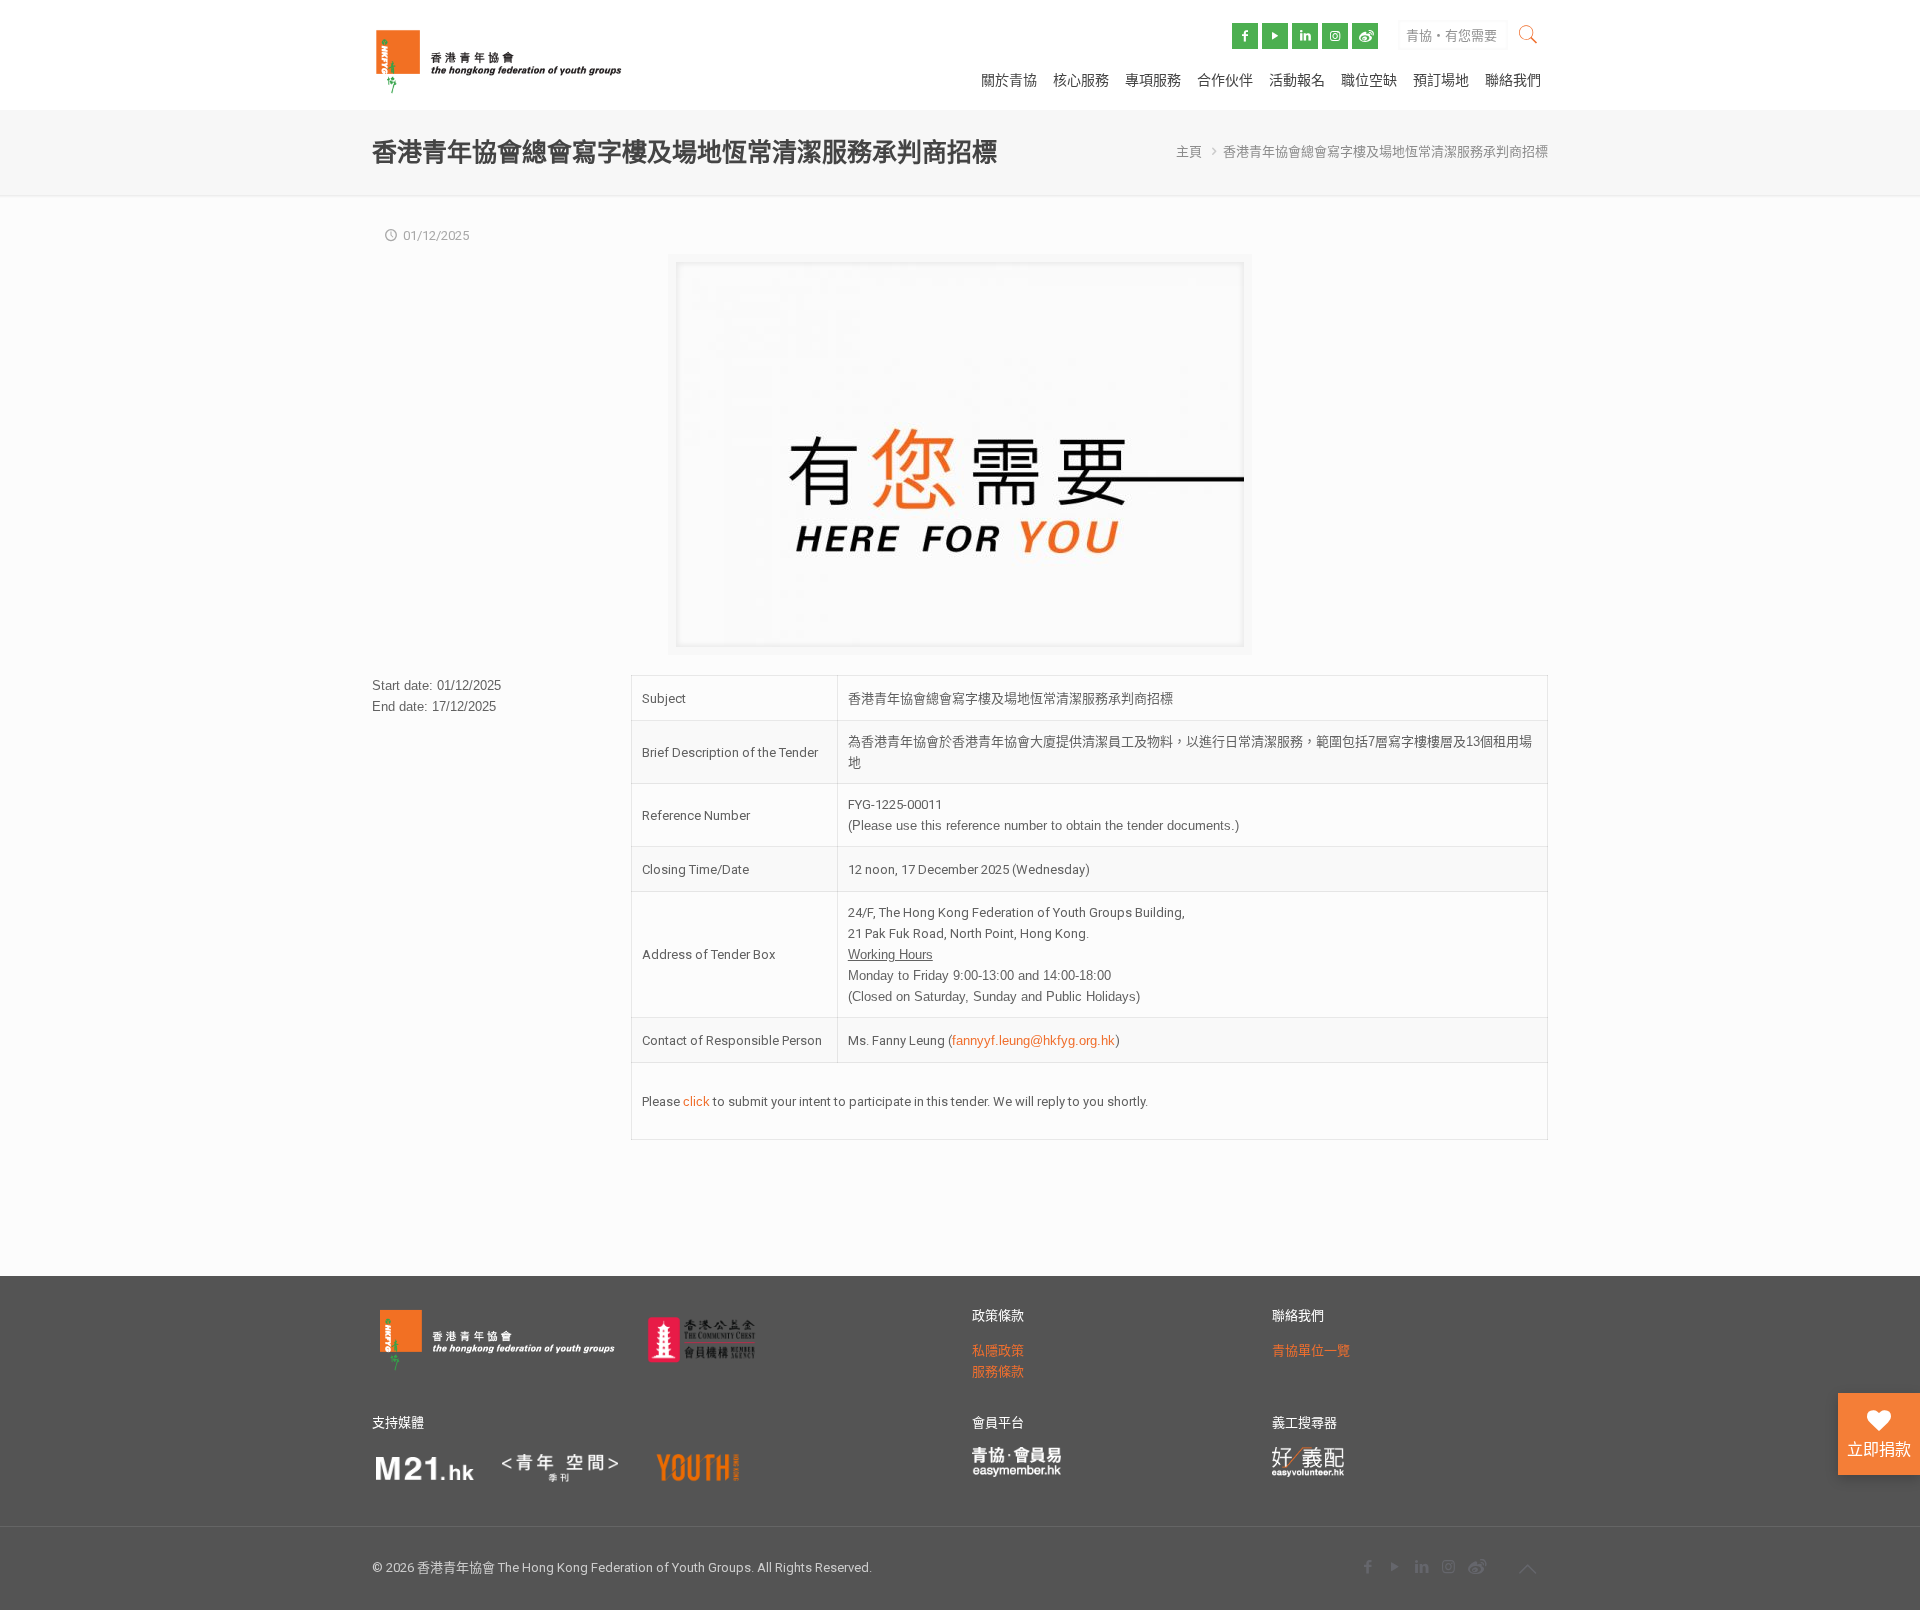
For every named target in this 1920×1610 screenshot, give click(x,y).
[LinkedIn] (1421, 1566)
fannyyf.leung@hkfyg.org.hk (1033, 1040)
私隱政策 (998, 1350)
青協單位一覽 (1311, 1350)
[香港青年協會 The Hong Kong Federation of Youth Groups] (498, 60)
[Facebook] (1367, 1566)
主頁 (1189, 151)
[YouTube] (1394, 1566)
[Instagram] (1448, 1566)
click (696, 1101)
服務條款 (998, 1371)
